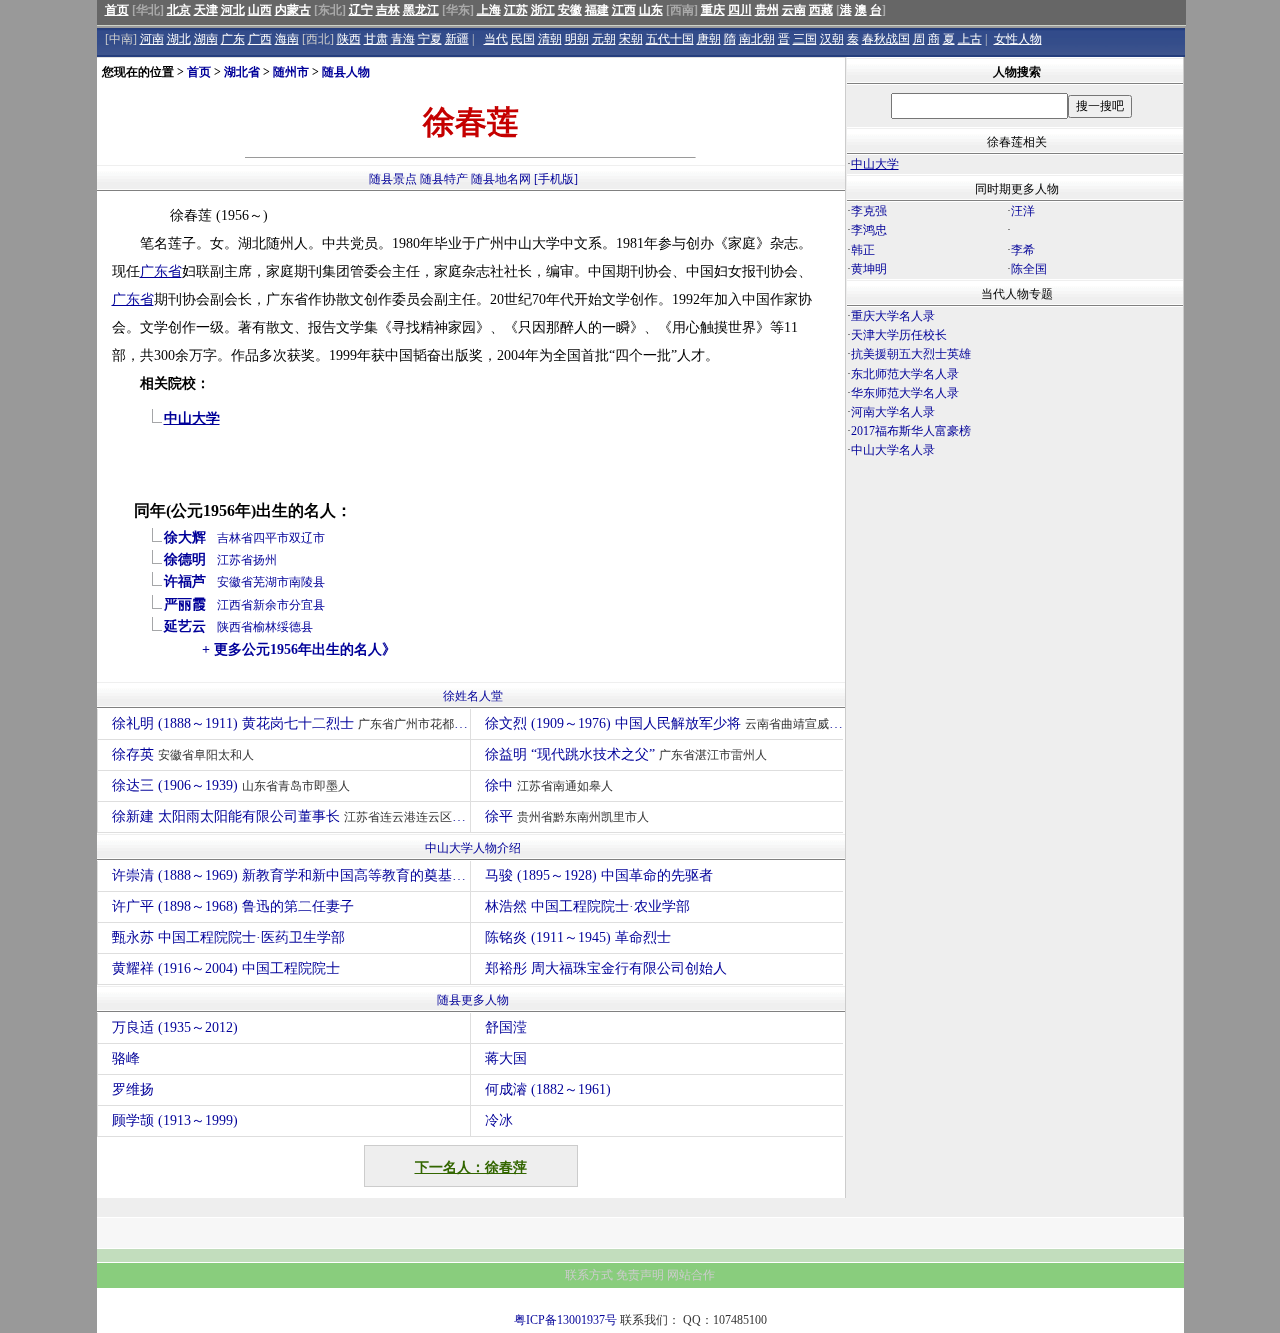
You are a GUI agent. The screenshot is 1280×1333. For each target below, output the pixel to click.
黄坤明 (869, 269)
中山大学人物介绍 (473, 848)
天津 (206, 10)
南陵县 (307, 582)
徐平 (567, 816)
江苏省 (235, 560)
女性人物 (1018, 39)
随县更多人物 (473, 1000)
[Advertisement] (1015, 636)
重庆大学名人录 (893, 316)
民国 (523, 39)
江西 (624, 10)
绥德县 (295, 627)
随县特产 (444, 179)
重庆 (713, 10)
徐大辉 (185, 537)
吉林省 (235, 538)
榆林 (265, 627)
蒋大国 (506, 1058)
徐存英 (183, 754)
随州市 (291, 72)
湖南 (206, 39)
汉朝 (832, 39)
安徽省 (235, 582)
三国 (805, 39)
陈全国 (1029, 269)
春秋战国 (886, 39)
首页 (117, 10)
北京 (179, 10)
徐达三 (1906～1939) (231, 785)
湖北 (179, 39)
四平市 (271, 538)
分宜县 (307, 605)
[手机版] (556, 179)
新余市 (271, 605)
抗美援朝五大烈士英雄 (911, 354)
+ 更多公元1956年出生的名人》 (299, 649)
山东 (651, 10)
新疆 (457, 39)
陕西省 (235, 627)
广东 (233, 39)
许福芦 (185, 581)
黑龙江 (421, 10)
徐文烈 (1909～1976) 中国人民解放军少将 (664, 723)
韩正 (863, 250)
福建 (597, 10)
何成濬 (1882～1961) (548, 1089)
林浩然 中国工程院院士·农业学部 (587, 906)
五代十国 (670, 39)
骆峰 (126, 1058)
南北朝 (757, 39)
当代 (496, 39)
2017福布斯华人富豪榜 (911, 431)
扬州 (265, 560)
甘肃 (376, 39)
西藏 (821, 10)
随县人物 (346, 72)
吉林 (388, 10)
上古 (970, 39)
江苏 (516, 10)
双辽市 (307, 538)
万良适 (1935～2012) (175, 1027)
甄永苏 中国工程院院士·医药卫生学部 (228, 937)
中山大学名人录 (893, 450)
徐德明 (185, 559)
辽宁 (361, 10)
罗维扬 (133, 1089)
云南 (794, 10)
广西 (260, 39)
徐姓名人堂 (473, 696)
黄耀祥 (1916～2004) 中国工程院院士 (226, 968)
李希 (1023, 250)
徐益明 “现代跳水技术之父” (626, 754)
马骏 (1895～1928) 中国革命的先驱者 (599, 875)
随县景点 (393, 179)
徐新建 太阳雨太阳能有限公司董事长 (288, 816)
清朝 (550, 39)
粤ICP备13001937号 (565, 1320)
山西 (260, 10)
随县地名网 (501, 179)
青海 (403, 39)
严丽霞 (185, 604)
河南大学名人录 (893, 412)
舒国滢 (506, 1027)
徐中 (549, 785)
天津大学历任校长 (899, 335)
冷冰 (499, 1120)
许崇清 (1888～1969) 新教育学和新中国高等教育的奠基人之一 (291, 875)
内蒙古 (293, 10)
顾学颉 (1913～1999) (175, 1120)
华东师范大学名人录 (905, 393)
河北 (233, 10)
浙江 (543, 10)
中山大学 (192, 418)
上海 (489, 10)
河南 (152, 39)
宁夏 (430, 39)
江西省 (235, 605)
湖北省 (242, 72)
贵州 (767, 10)
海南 (287, 39)
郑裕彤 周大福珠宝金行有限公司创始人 (606, 968)
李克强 (869, 211)
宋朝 (631, 39)
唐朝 (709, 39)
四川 (740, 10)
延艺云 (185, 626)
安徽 (570, 10)
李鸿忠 (869, 230)
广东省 (161, 271)
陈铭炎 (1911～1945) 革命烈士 (578, 937)
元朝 (604, 39)
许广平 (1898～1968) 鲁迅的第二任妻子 (233, 906)
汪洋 (1023, 211)
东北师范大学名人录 (905, 374)
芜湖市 (271, 582)
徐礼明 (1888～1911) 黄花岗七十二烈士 (291, 723)
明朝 (577, 39)
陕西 (349, 39)
